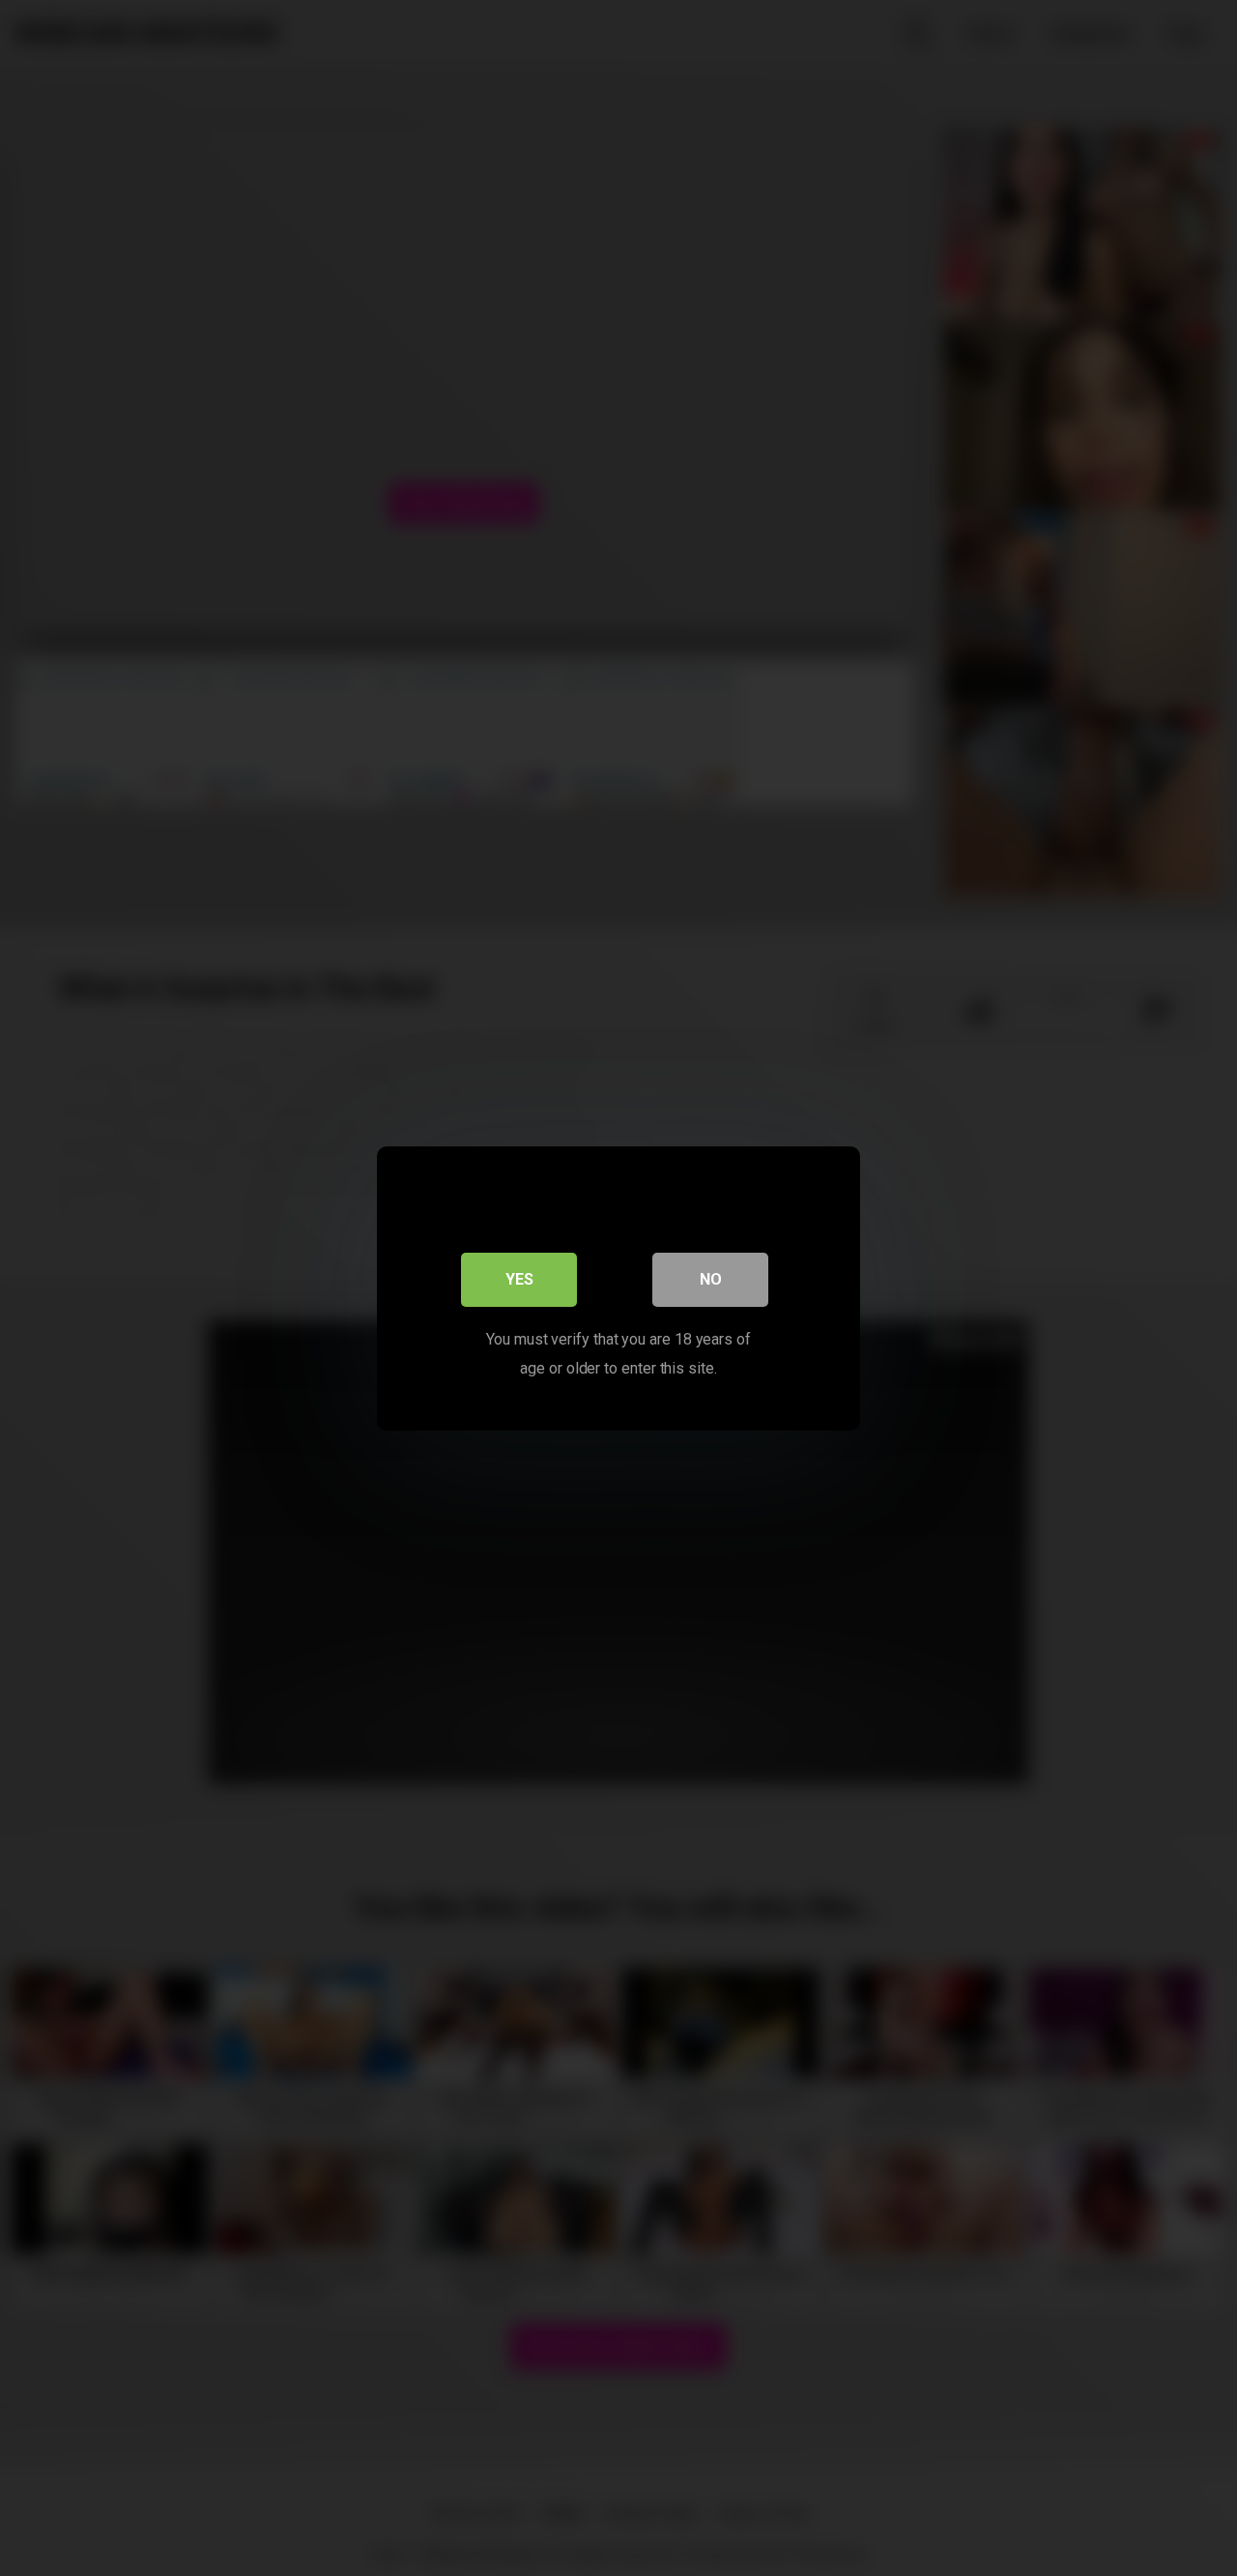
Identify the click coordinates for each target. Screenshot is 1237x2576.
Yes (519, 1278)
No (711, 1278)
